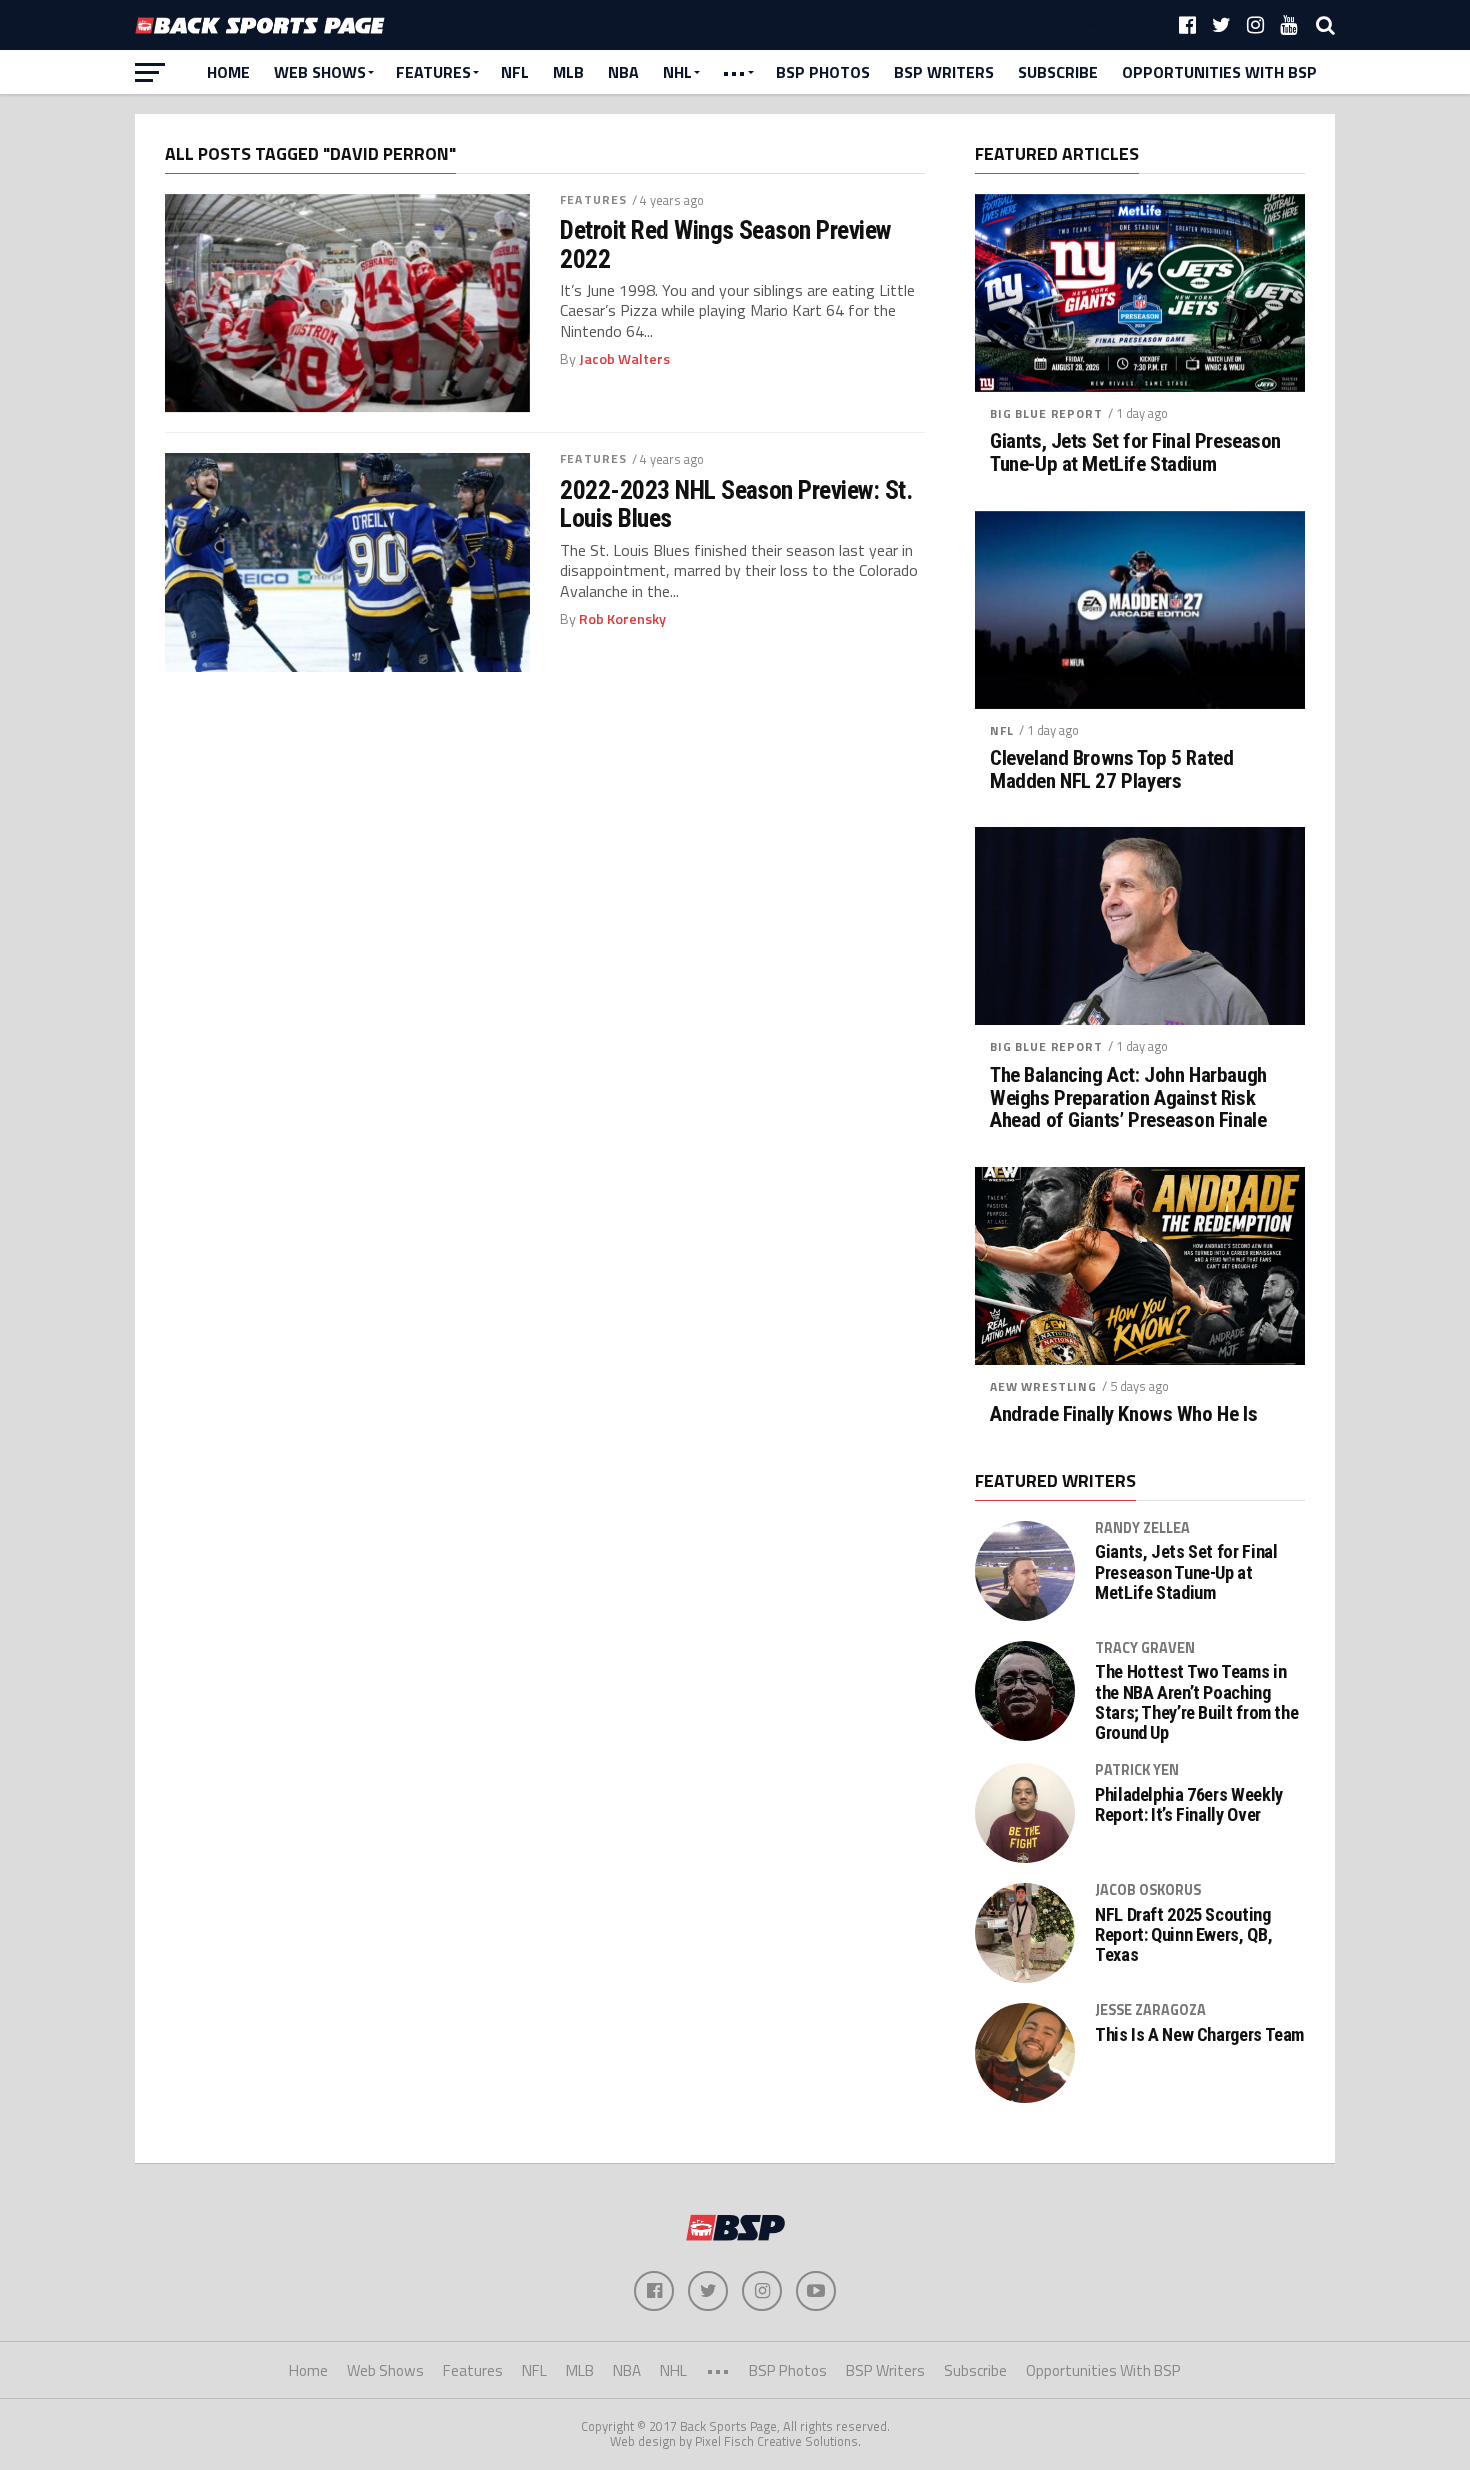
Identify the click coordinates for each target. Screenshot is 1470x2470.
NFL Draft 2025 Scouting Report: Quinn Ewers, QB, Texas (1183, 1935)
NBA (623, 72)
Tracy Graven (1145, 1648)
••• (734, 72)
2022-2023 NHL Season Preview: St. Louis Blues (736, 504)
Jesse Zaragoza (1150, 2010)
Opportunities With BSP (1219, 72)
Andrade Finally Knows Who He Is (1123, 1414)
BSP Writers (944, 72)
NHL (677, 72)
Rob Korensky (622, 619)
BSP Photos (823, 72)
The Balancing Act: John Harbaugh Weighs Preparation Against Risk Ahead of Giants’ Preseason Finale (1128, 1098)
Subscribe (1058, 72)
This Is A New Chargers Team (1199, 2035)
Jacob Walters (624, 359)
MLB (568, 72)
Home (228, 72)
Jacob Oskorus (1148, 1890)
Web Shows (320, 72)
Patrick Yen (1137, 1770)
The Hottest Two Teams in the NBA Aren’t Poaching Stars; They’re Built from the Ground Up (1196, 1702)
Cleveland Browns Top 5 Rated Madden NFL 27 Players (1111, 770)
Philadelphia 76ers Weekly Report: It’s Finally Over (1189, 1805)
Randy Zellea (1142, 1528)
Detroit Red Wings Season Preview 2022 (725, 244)
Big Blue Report (1046, 413)
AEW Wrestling (1043, 1386)
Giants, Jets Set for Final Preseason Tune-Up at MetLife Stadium (1135, 453)
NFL (515, 72)
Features (433, 72)
